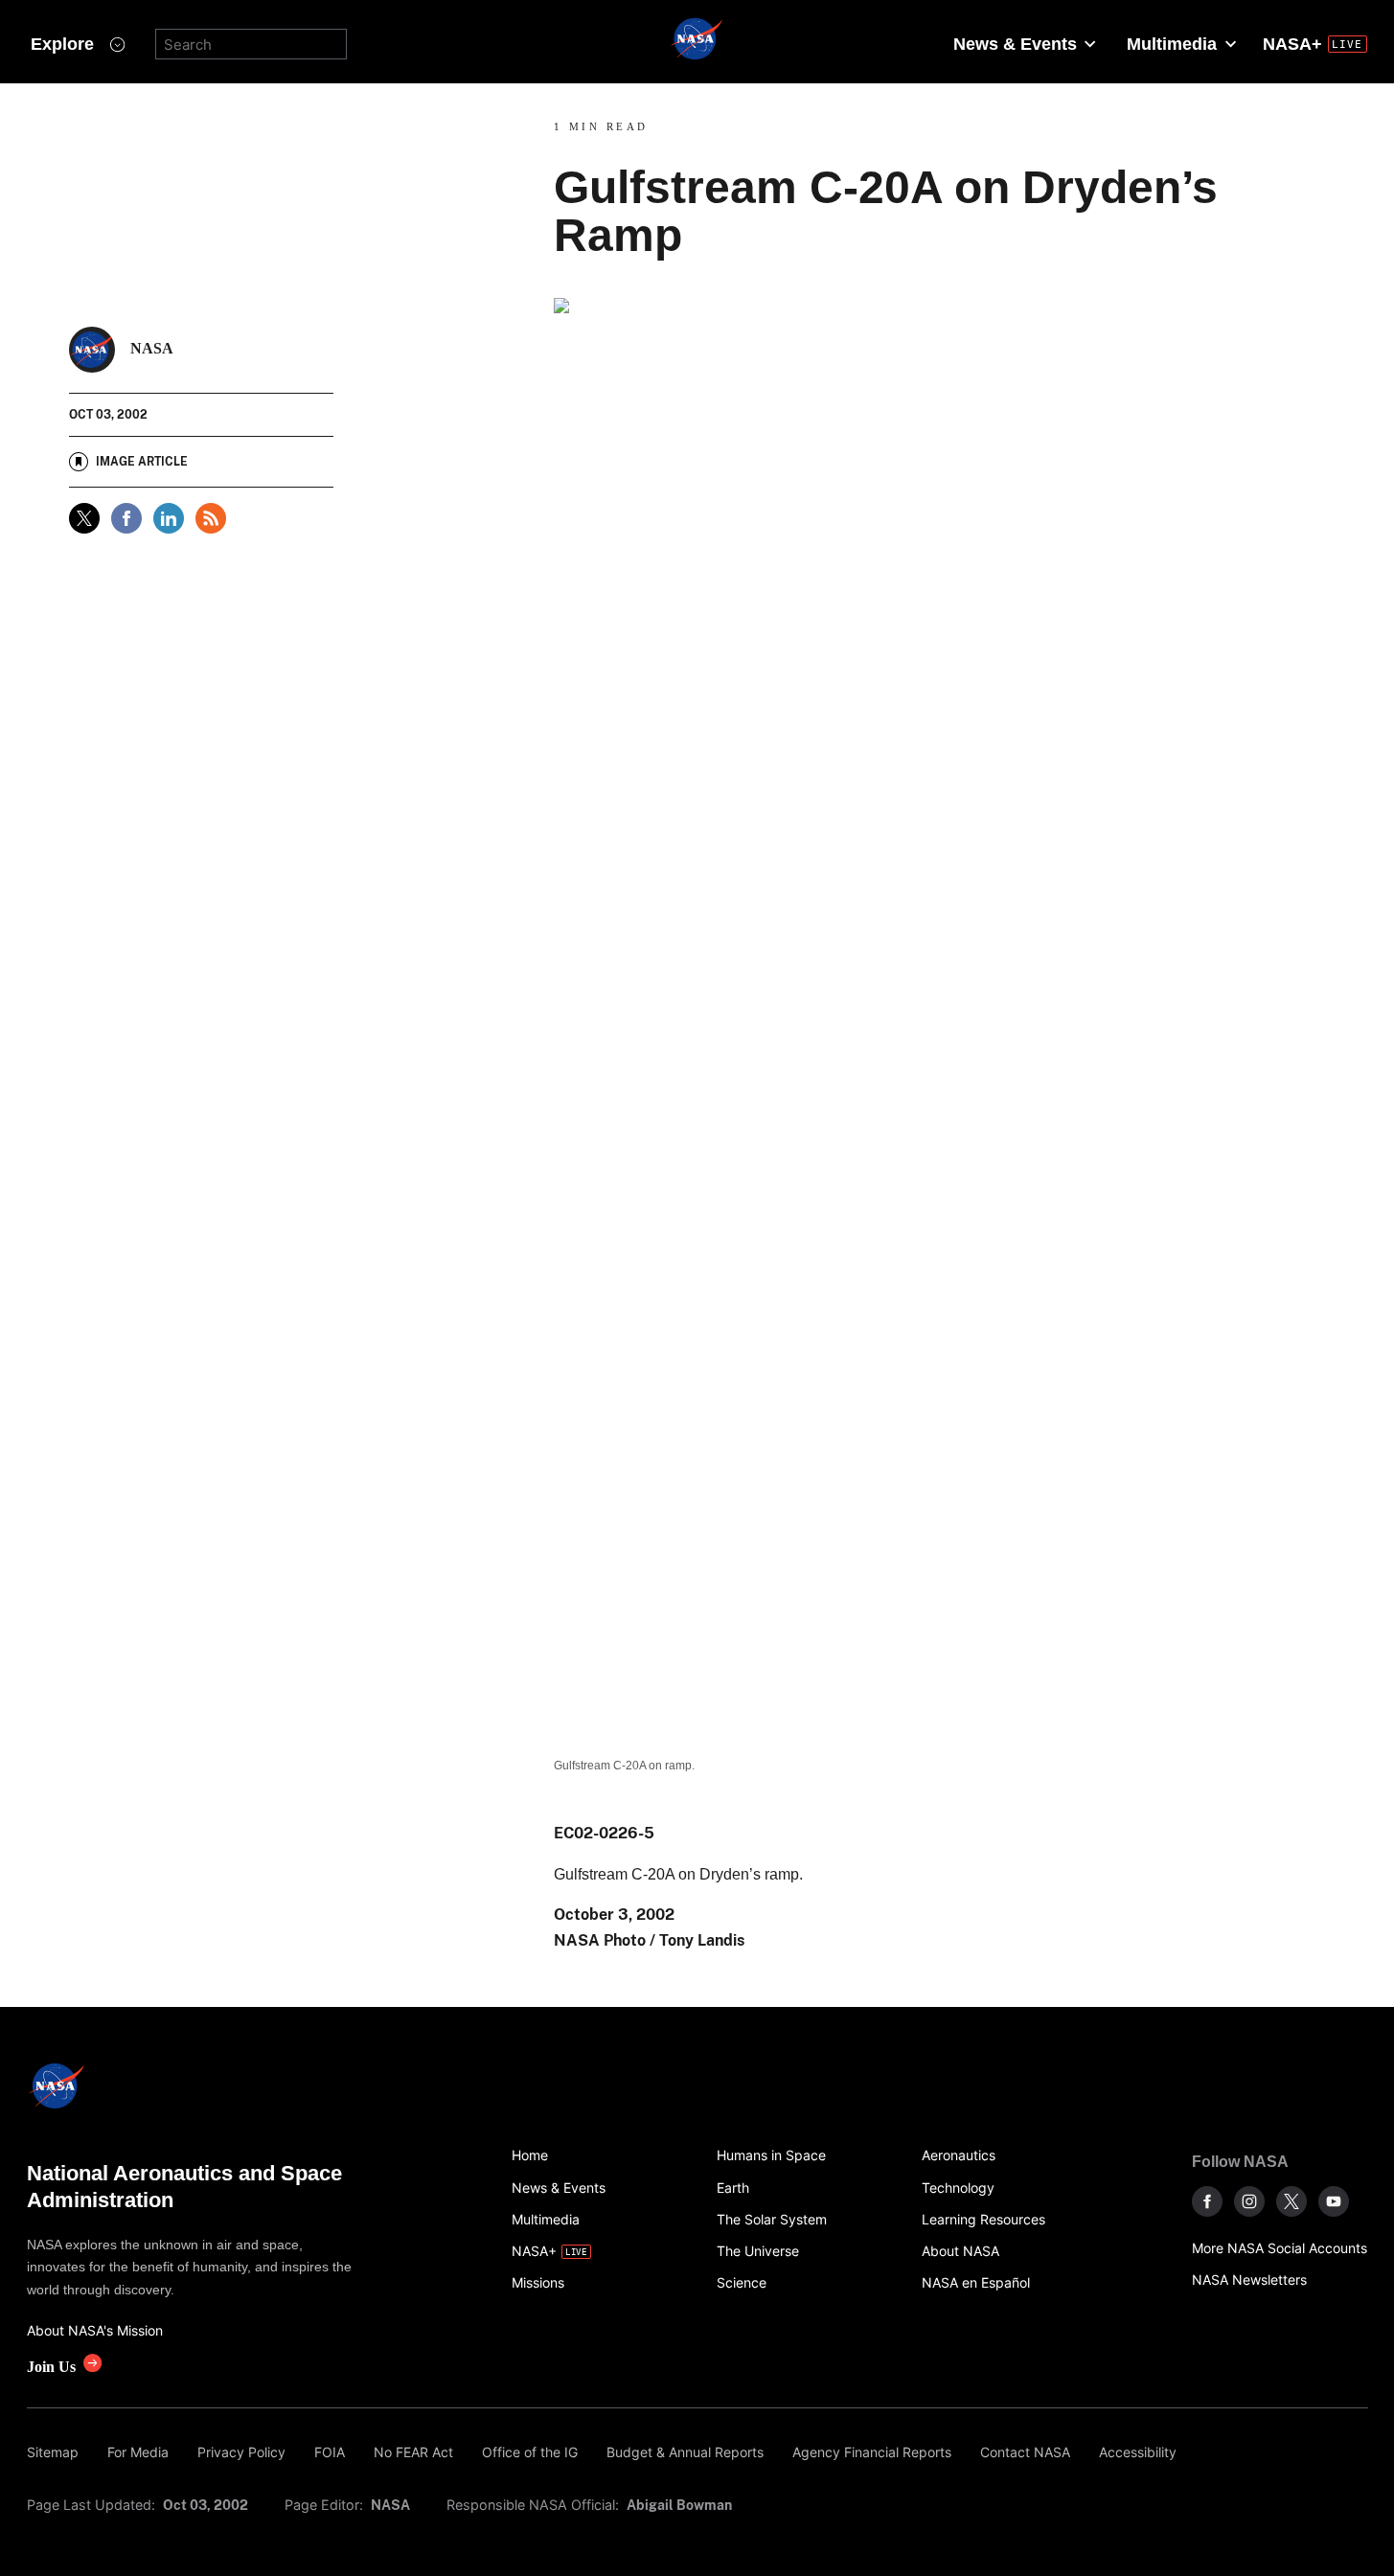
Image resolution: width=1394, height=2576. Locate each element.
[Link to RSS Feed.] (211, 518)
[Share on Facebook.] (126, 518)
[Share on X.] (84, 518)
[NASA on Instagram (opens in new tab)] (1249, 2201)
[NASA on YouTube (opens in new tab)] (1334, 2201)
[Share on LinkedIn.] (169, 518)
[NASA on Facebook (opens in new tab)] (1207, 2201)
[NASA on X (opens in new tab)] (1291, 2201)
